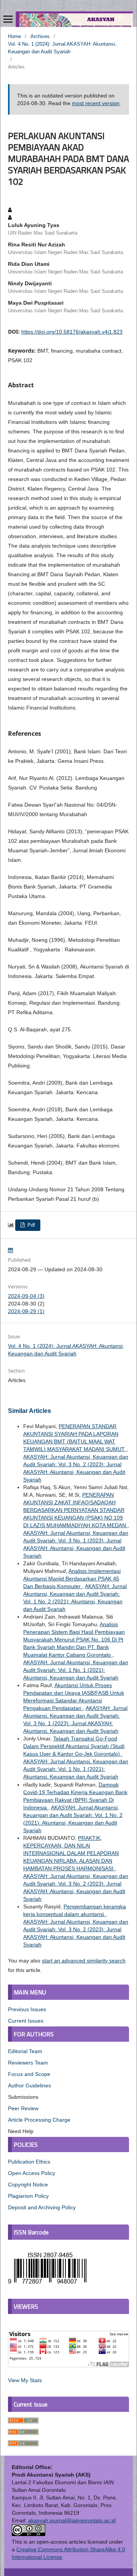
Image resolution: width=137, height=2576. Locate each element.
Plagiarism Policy (28, 2196)
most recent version (96, 103)
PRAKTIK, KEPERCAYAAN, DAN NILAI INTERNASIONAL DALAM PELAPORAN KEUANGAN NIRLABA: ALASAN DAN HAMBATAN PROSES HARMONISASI (71, 1853)
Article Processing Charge (39, 2120)
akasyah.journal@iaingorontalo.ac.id (72, 2520)
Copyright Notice (28, 2184)
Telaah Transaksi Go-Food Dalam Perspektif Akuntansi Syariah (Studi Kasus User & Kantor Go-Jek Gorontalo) (74, 1746)
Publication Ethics (29, 2162)
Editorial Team (25, 2051)
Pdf (30, 1225)
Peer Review (23, 2108)
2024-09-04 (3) (26, 1296)
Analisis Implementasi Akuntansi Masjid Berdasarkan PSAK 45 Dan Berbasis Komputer (72, 1579)
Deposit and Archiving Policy (42, 2207)
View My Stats (25, 2380)
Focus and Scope (29, 2074)
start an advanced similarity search (84, 1961)
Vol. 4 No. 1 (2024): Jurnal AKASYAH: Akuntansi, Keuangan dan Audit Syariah (62, 48)
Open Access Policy (32, 2173)
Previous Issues (27, 2009)
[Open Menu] (8, 19)
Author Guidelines (29, 2085)
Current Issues (26, 2021)
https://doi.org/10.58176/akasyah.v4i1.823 (72, 332)
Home (14, 36)
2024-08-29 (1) (26, 1311)
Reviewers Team (28, 2063)
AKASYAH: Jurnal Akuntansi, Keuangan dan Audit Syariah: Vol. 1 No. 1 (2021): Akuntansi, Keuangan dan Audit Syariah (76, 1670)
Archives (40, 36)
